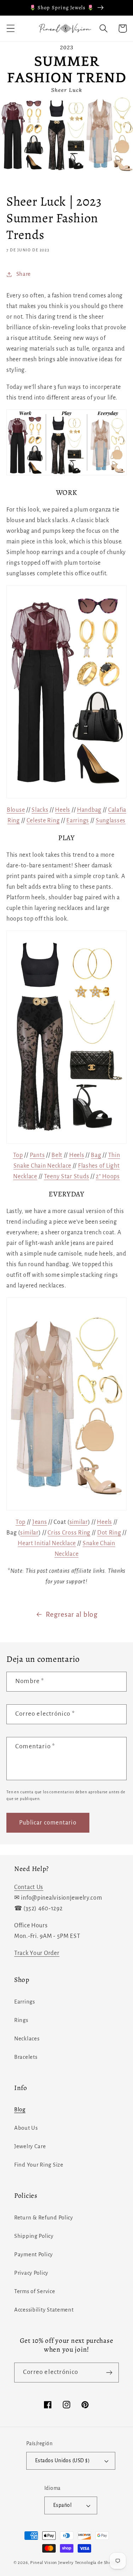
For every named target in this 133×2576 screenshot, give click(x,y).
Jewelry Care (30, 2146)
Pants (37, 1155)
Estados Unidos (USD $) (63, 2461)
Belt (57, 1155)
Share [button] (24, 274)
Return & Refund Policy (44, 2218)
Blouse (16, 810)
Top (18, 1155)
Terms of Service (35, 2291)
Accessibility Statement (44, 2310)
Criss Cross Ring (69, 1533)
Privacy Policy (31, 2273)
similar (79, 1522)
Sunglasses (111, 821)
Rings (21, 2020)
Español (62, 2505)
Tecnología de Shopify (97, 2563)
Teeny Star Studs (67, 1177)
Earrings (78, 821)
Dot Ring (109, 1533)
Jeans (40, 1522)
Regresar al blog (72, 1614)
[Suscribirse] (109, 2373)
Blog (20, 2110)
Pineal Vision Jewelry (52, 2563)
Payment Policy (34, 2254)
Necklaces (27, 2039)
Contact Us (29, 1887)
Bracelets (26, 2057)
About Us (26, 2128)
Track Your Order (37, 1953)
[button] (11, 29)
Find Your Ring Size (39, 2165)
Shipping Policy (34, 2236)
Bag (96, 1155)
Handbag (89, 810)
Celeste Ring (43, 821)
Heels (63, 810)
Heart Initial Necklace (47, 1543)
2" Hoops (108, 1177)
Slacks (40, 810)
